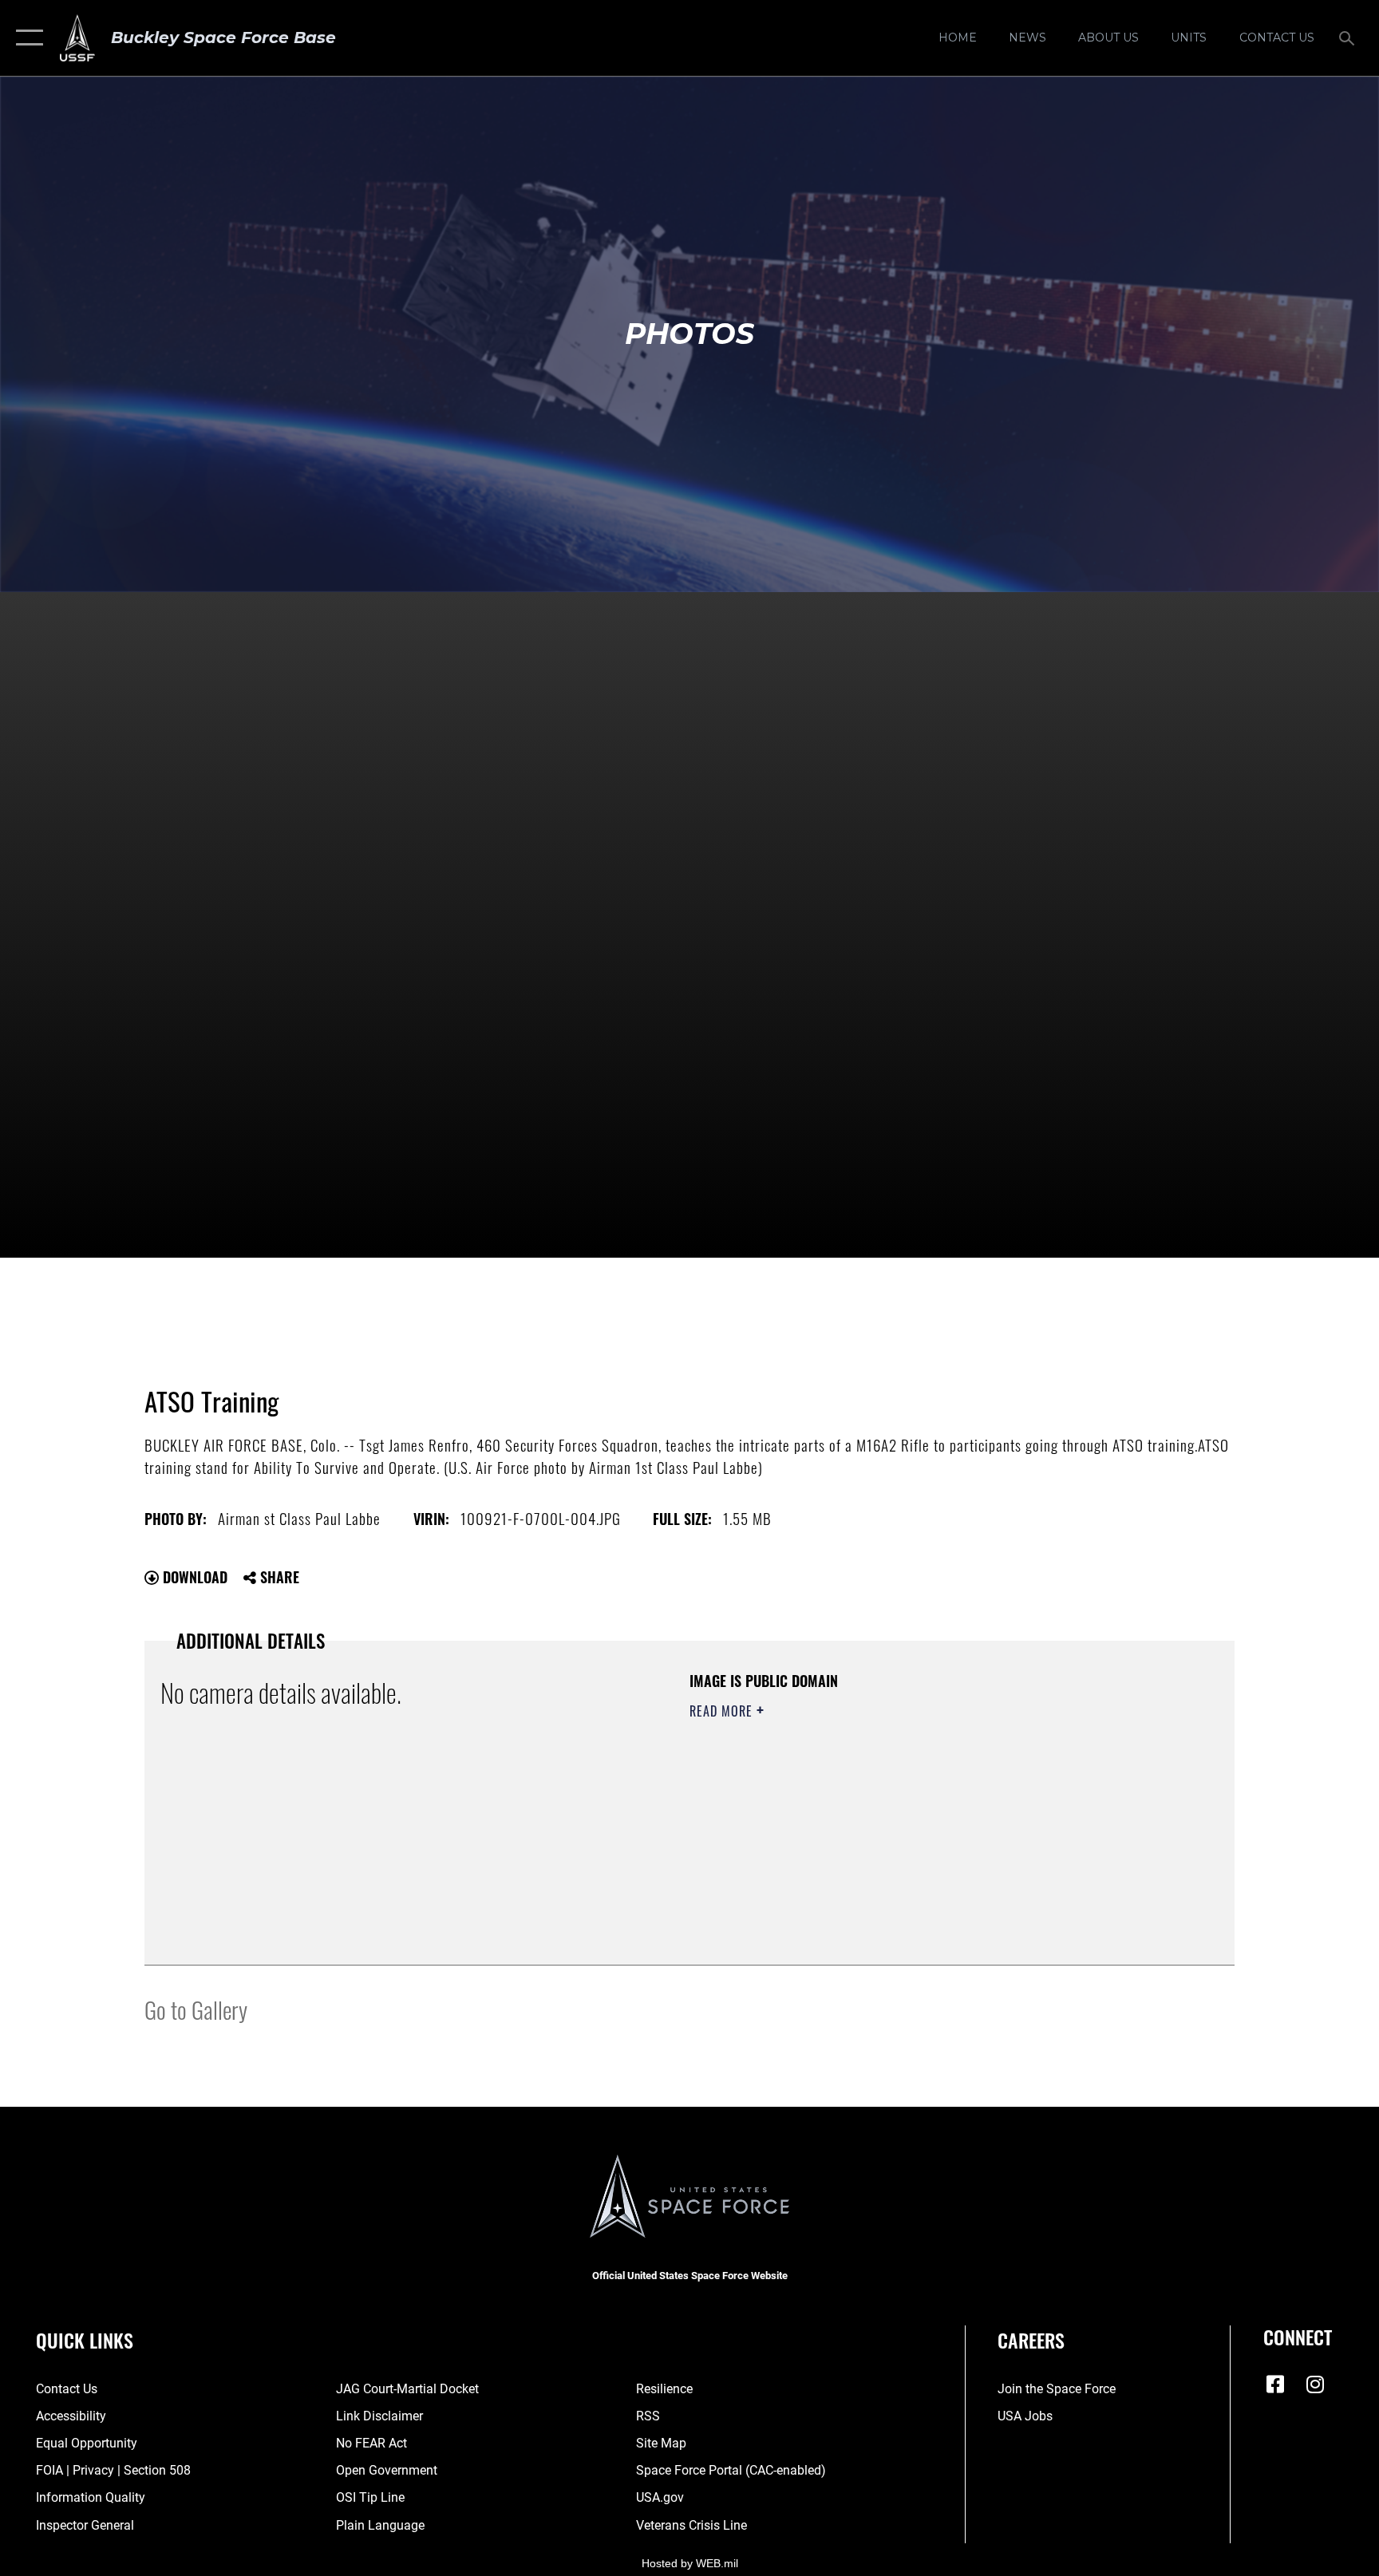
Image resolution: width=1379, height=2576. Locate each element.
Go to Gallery (196, 2009)
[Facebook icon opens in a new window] (1275, 2384)
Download (193, 1577)
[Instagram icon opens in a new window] (1315, 2384)
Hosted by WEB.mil (690, 2563)
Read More (723, 1711)
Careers (1031, 2340)
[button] (26, 38)
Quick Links (85, 2340)
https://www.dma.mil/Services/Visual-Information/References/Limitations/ (877, 1812)
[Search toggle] (1349, 38)
